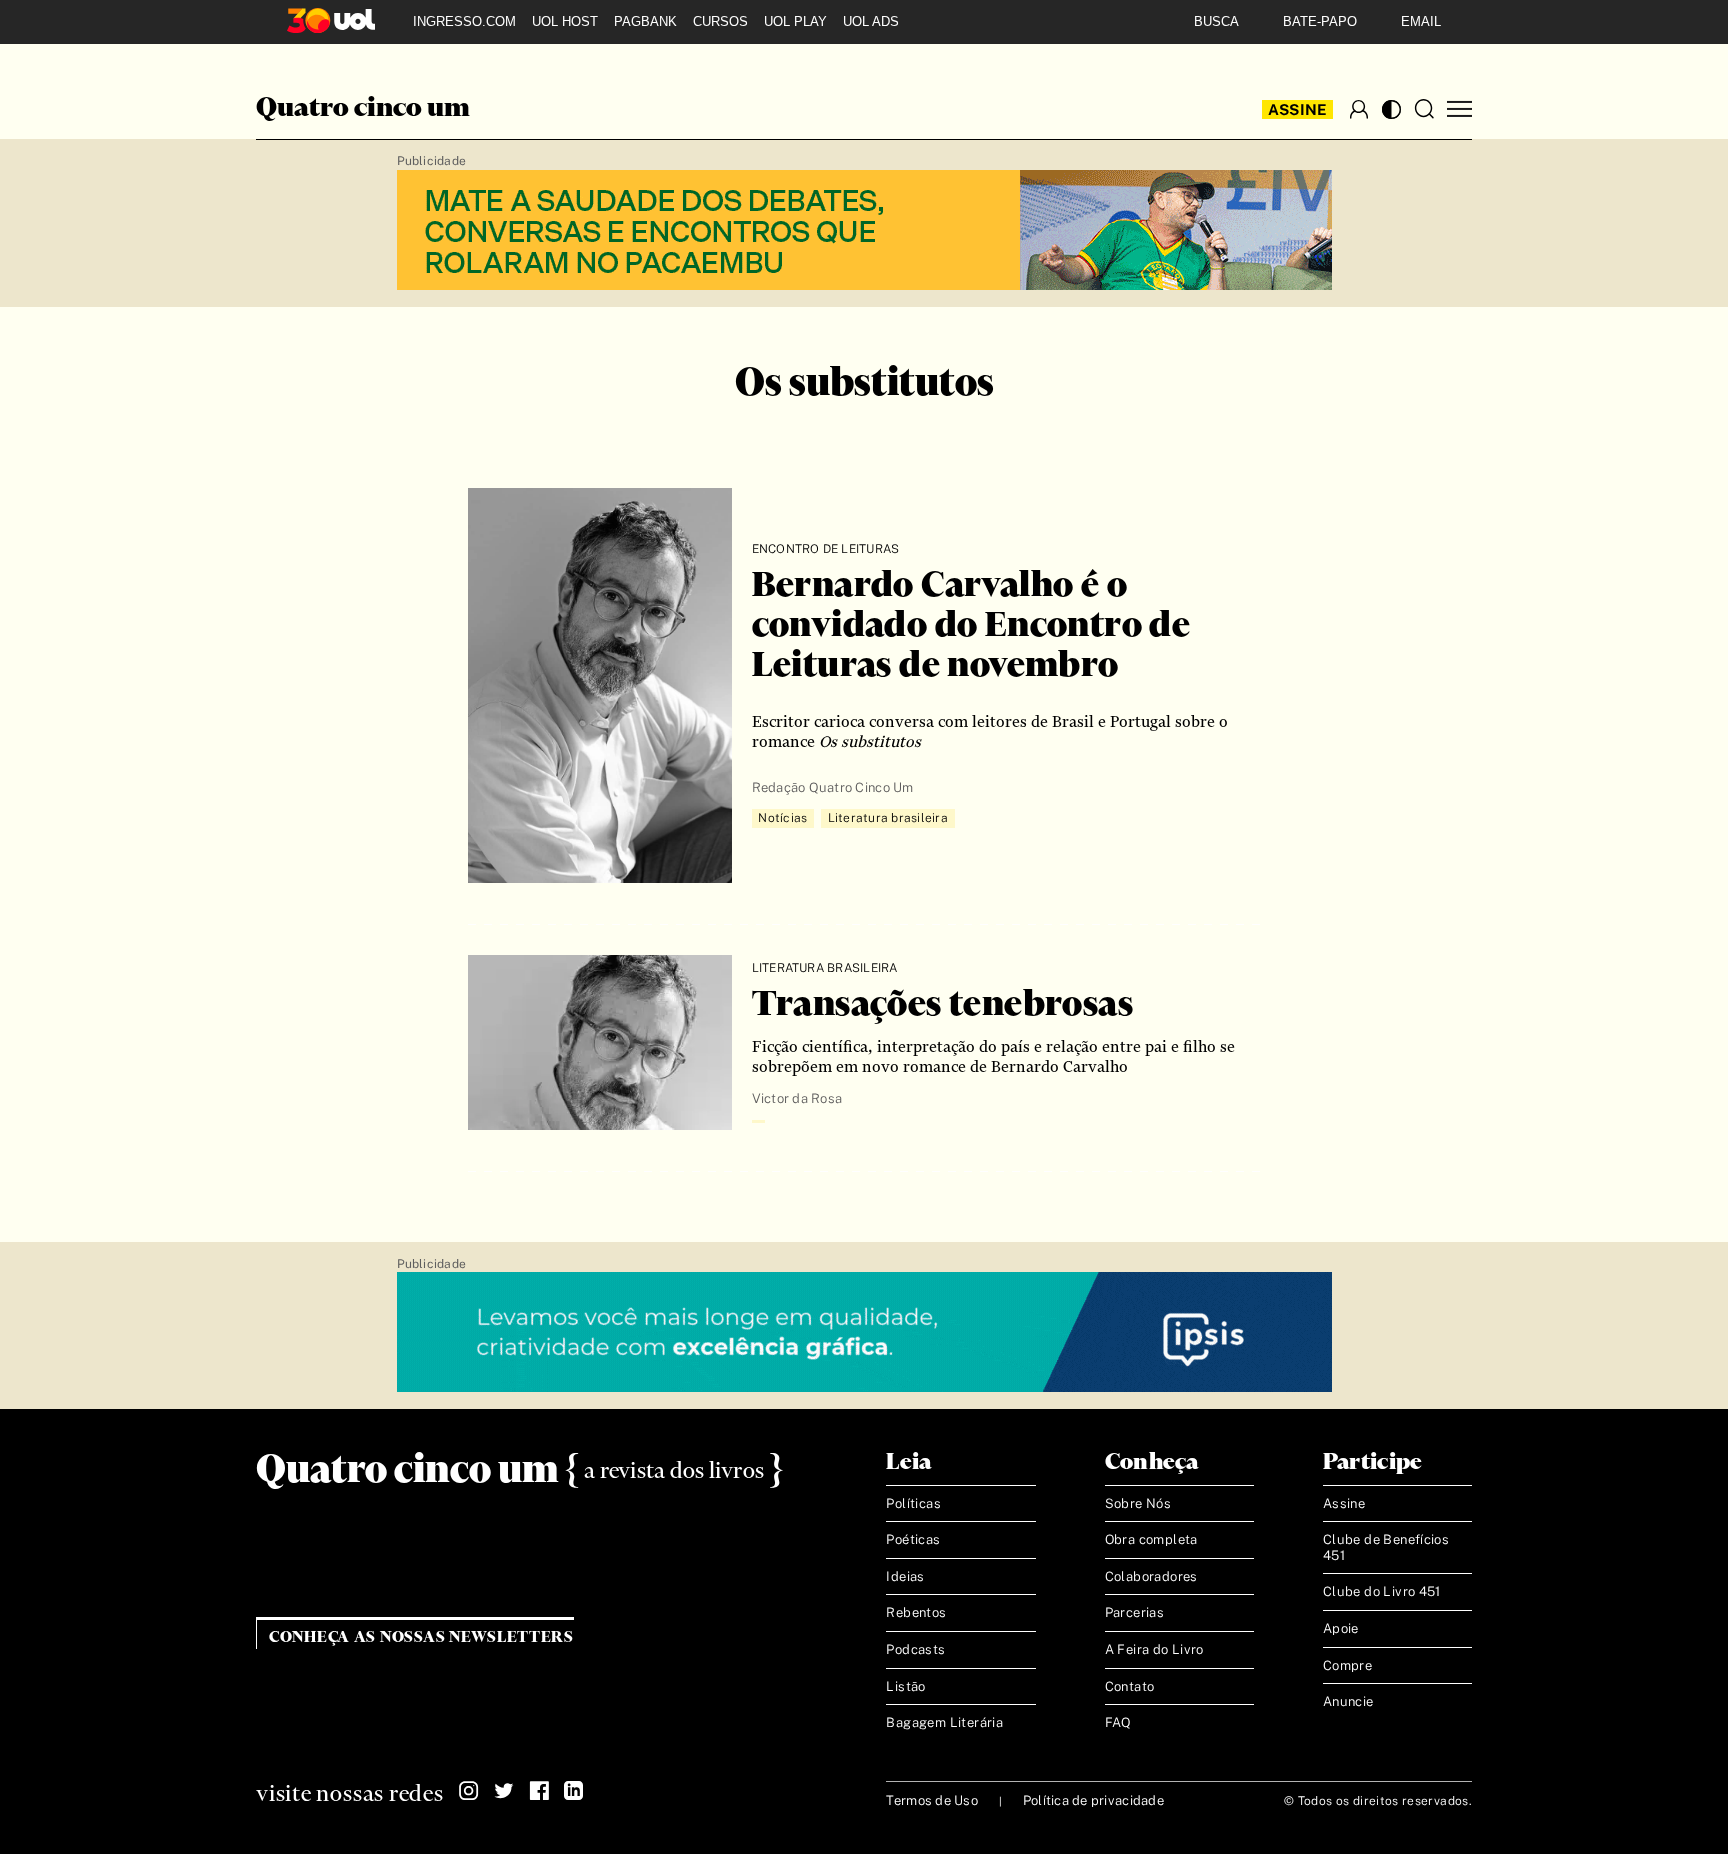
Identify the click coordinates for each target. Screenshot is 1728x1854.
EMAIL (1421, 21)
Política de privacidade (1093, 1800)
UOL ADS (871, 21)
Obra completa (1151, 1539)
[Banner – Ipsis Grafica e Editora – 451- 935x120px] (864, 1333)
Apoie (1341, 1628)
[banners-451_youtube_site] (864, 231)
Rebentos (916, 1612)
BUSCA (1216, 21)
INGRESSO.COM (464, 21)
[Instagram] (469, 1791)
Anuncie (1348, 1701)
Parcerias (1135, 1612)
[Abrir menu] (1459, 109)
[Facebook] (539, 1791)
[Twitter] (504, 1791)
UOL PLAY (795, 21)
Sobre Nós (1138, 1503)
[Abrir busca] (1424, 109)
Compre (1347, 1665)
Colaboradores (1151, 1576)
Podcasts (915, 1649)
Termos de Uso (931, 1800)
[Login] (1359, 109)
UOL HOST (565, 21)
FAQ (1118, 1722)
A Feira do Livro (1154, 1649)
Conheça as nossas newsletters (421, 1637)
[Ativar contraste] (1391, 109)
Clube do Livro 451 (1382, 1591)
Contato (1130, 1686)
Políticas (913, 1503)
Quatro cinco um (363, 109)
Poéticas (913, 1539)
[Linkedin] (574, 1791)
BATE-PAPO (1320, 21)
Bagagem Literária (944, 1722)
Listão (905, 1686)
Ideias (905, 1576)
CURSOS (720, 21)
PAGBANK (645, 21)
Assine (1298, 109)
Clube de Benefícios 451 (1386, 1547)
